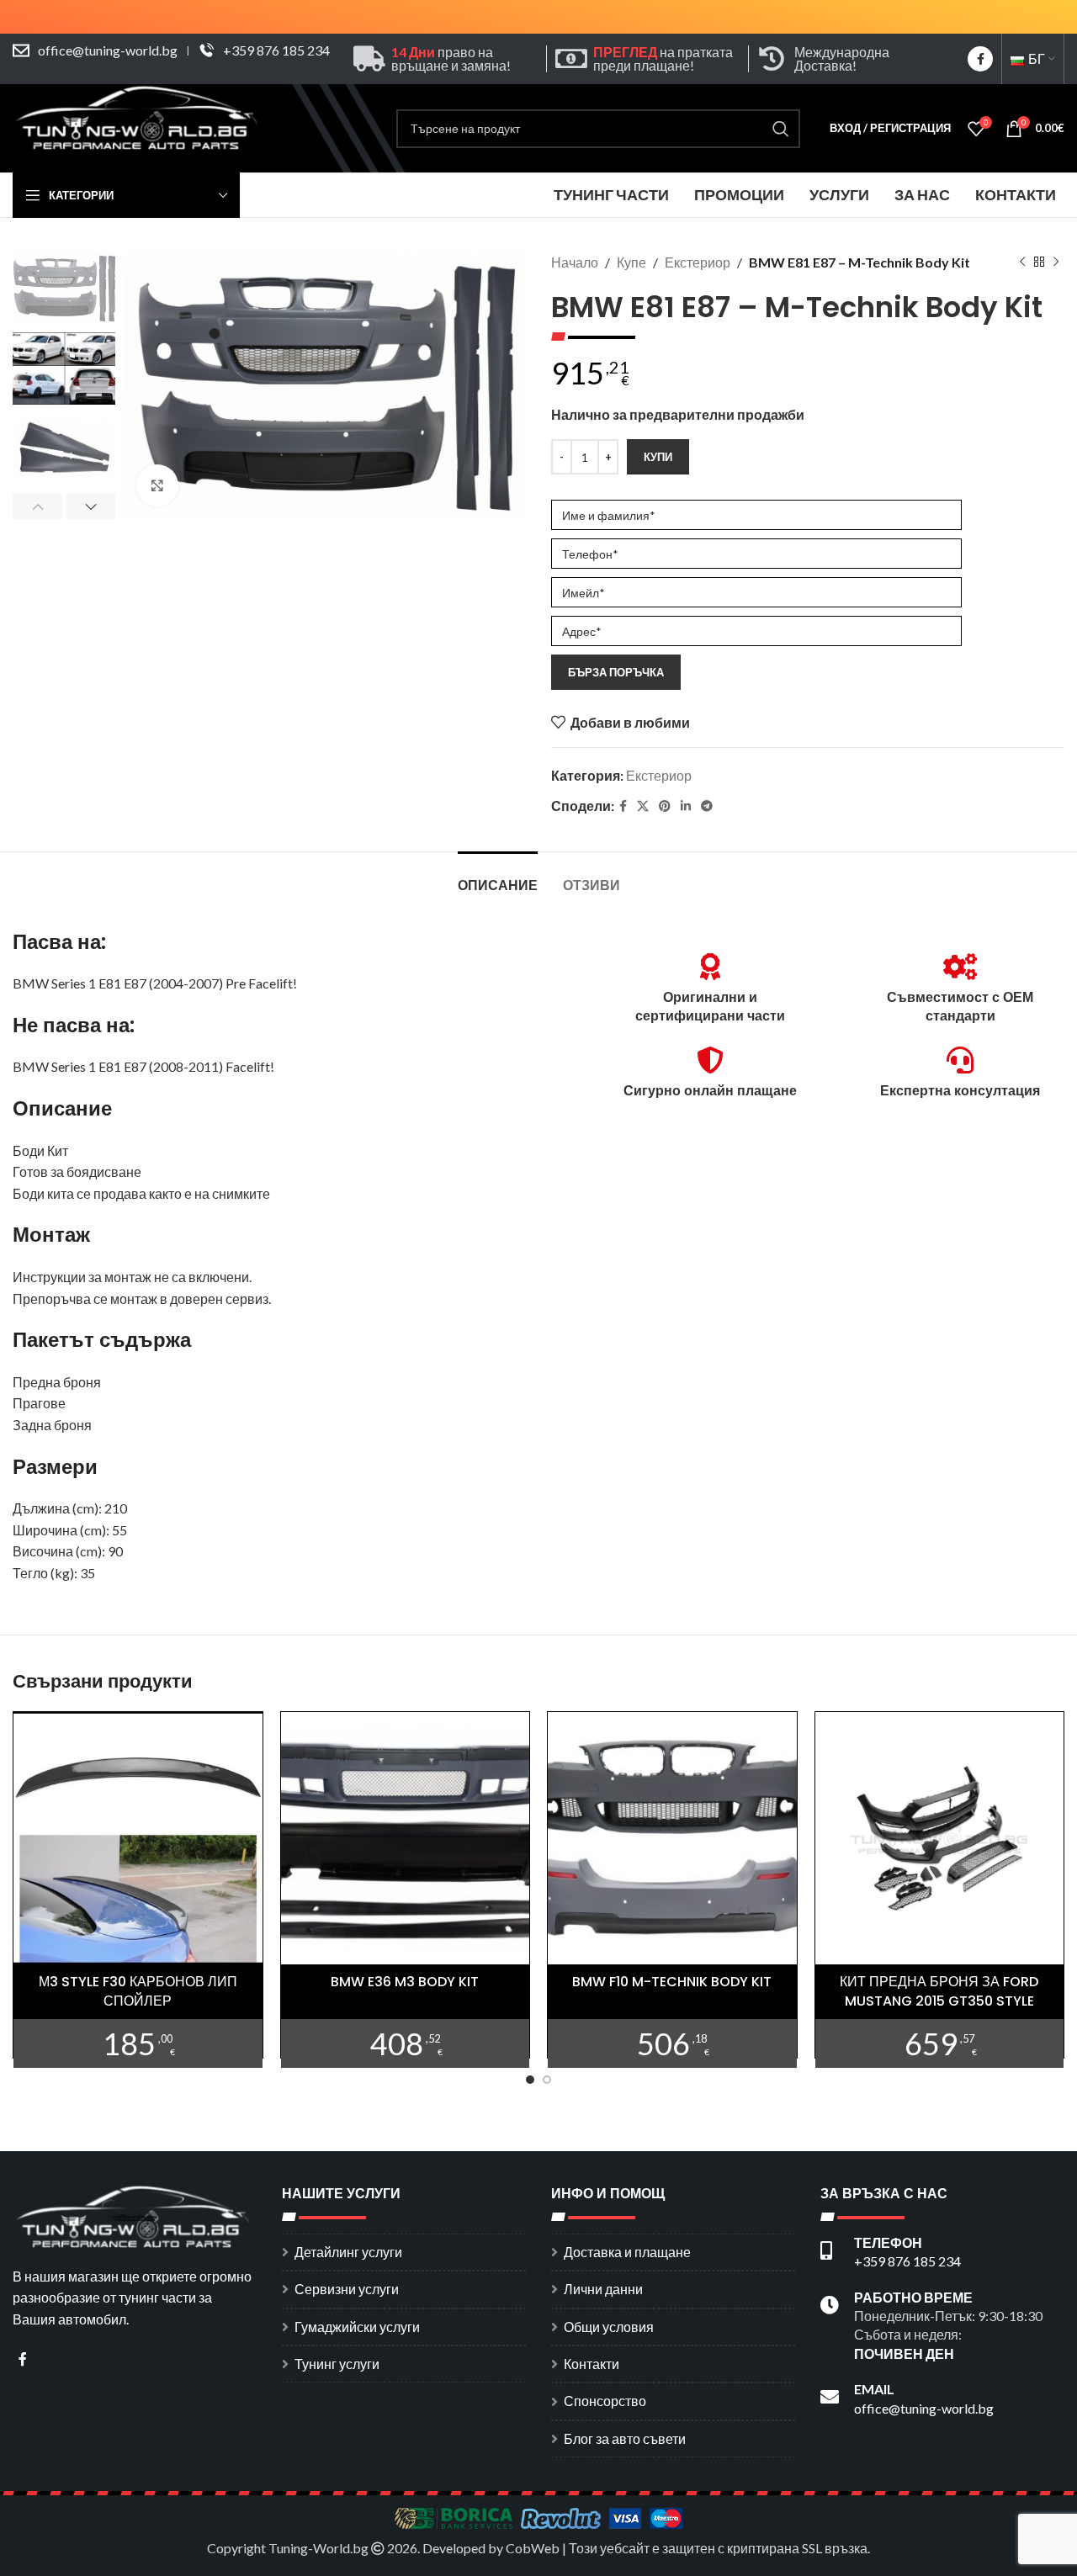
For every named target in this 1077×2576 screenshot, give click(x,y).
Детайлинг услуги (348, 2252)
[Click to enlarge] (157, 485)
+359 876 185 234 (276, 50)
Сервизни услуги (347, 2289)
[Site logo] (139, 127)
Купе (631, 262)
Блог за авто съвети (625, 2438)
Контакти (592, 2364)
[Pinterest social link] (665, 806)
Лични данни (603, 2289)
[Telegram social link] (707, 806)
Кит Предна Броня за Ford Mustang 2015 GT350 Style (939, 1991)
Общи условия (609, 2327)
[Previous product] (1022, 262)
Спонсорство (605, 2401)
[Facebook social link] (980, 59)
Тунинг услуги (337, 2364)
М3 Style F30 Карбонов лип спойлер (138, 1991)
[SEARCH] (781, 129)
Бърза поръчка (616, 672)
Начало (575, 262)
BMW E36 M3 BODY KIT (405, 1982)
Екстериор (698, 262)
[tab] (498, 877)
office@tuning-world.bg (108, 50)
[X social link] (643, 806)
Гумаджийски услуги (357, 2327)
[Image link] (135, 2215)
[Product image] (138, 1838)
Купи (658, 457)
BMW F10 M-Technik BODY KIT (672, 1982)
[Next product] (1056, 262)
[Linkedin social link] (686, 806)
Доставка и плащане (627, 2252)
